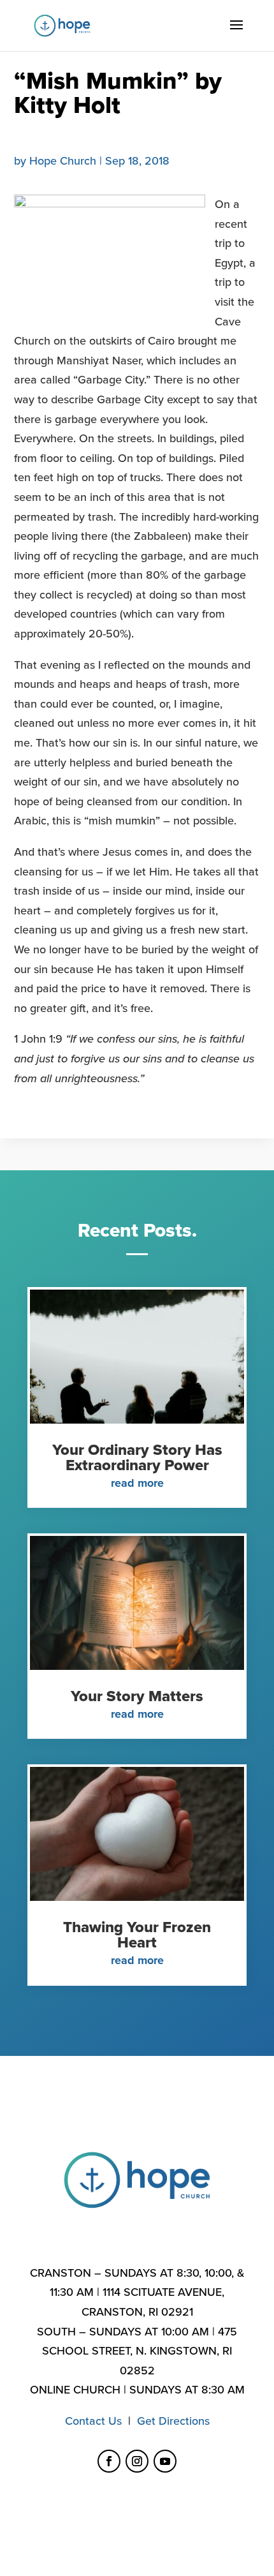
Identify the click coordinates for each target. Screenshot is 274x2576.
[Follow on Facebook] (109, 2461)
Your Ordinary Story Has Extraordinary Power (137, 1458)
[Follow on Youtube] (165, 2461)
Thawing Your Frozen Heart (137, 1935)
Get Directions (173, 2421)
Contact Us (93, 2421)
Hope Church (63, 161)
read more (137, 1483)
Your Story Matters (137, 1696)
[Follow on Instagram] (137, 2461)
